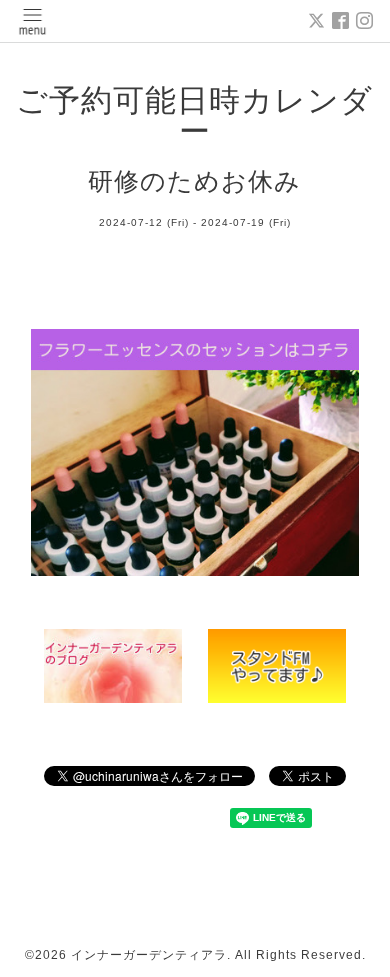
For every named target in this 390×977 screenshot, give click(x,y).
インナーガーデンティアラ (149, 955)
